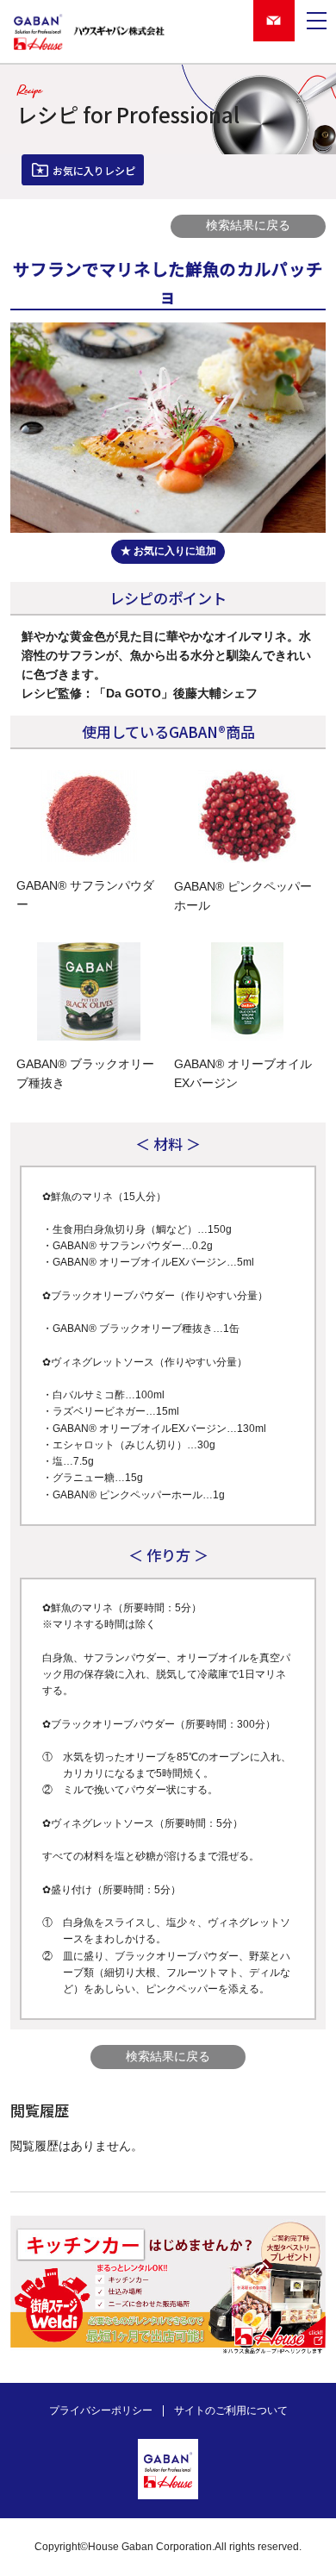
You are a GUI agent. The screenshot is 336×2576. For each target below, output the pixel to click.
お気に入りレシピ (94, 170)
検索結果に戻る (248, 225)
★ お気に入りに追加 (168, 551)
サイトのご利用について (231, 2410)
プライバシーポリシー (101, 2410)
